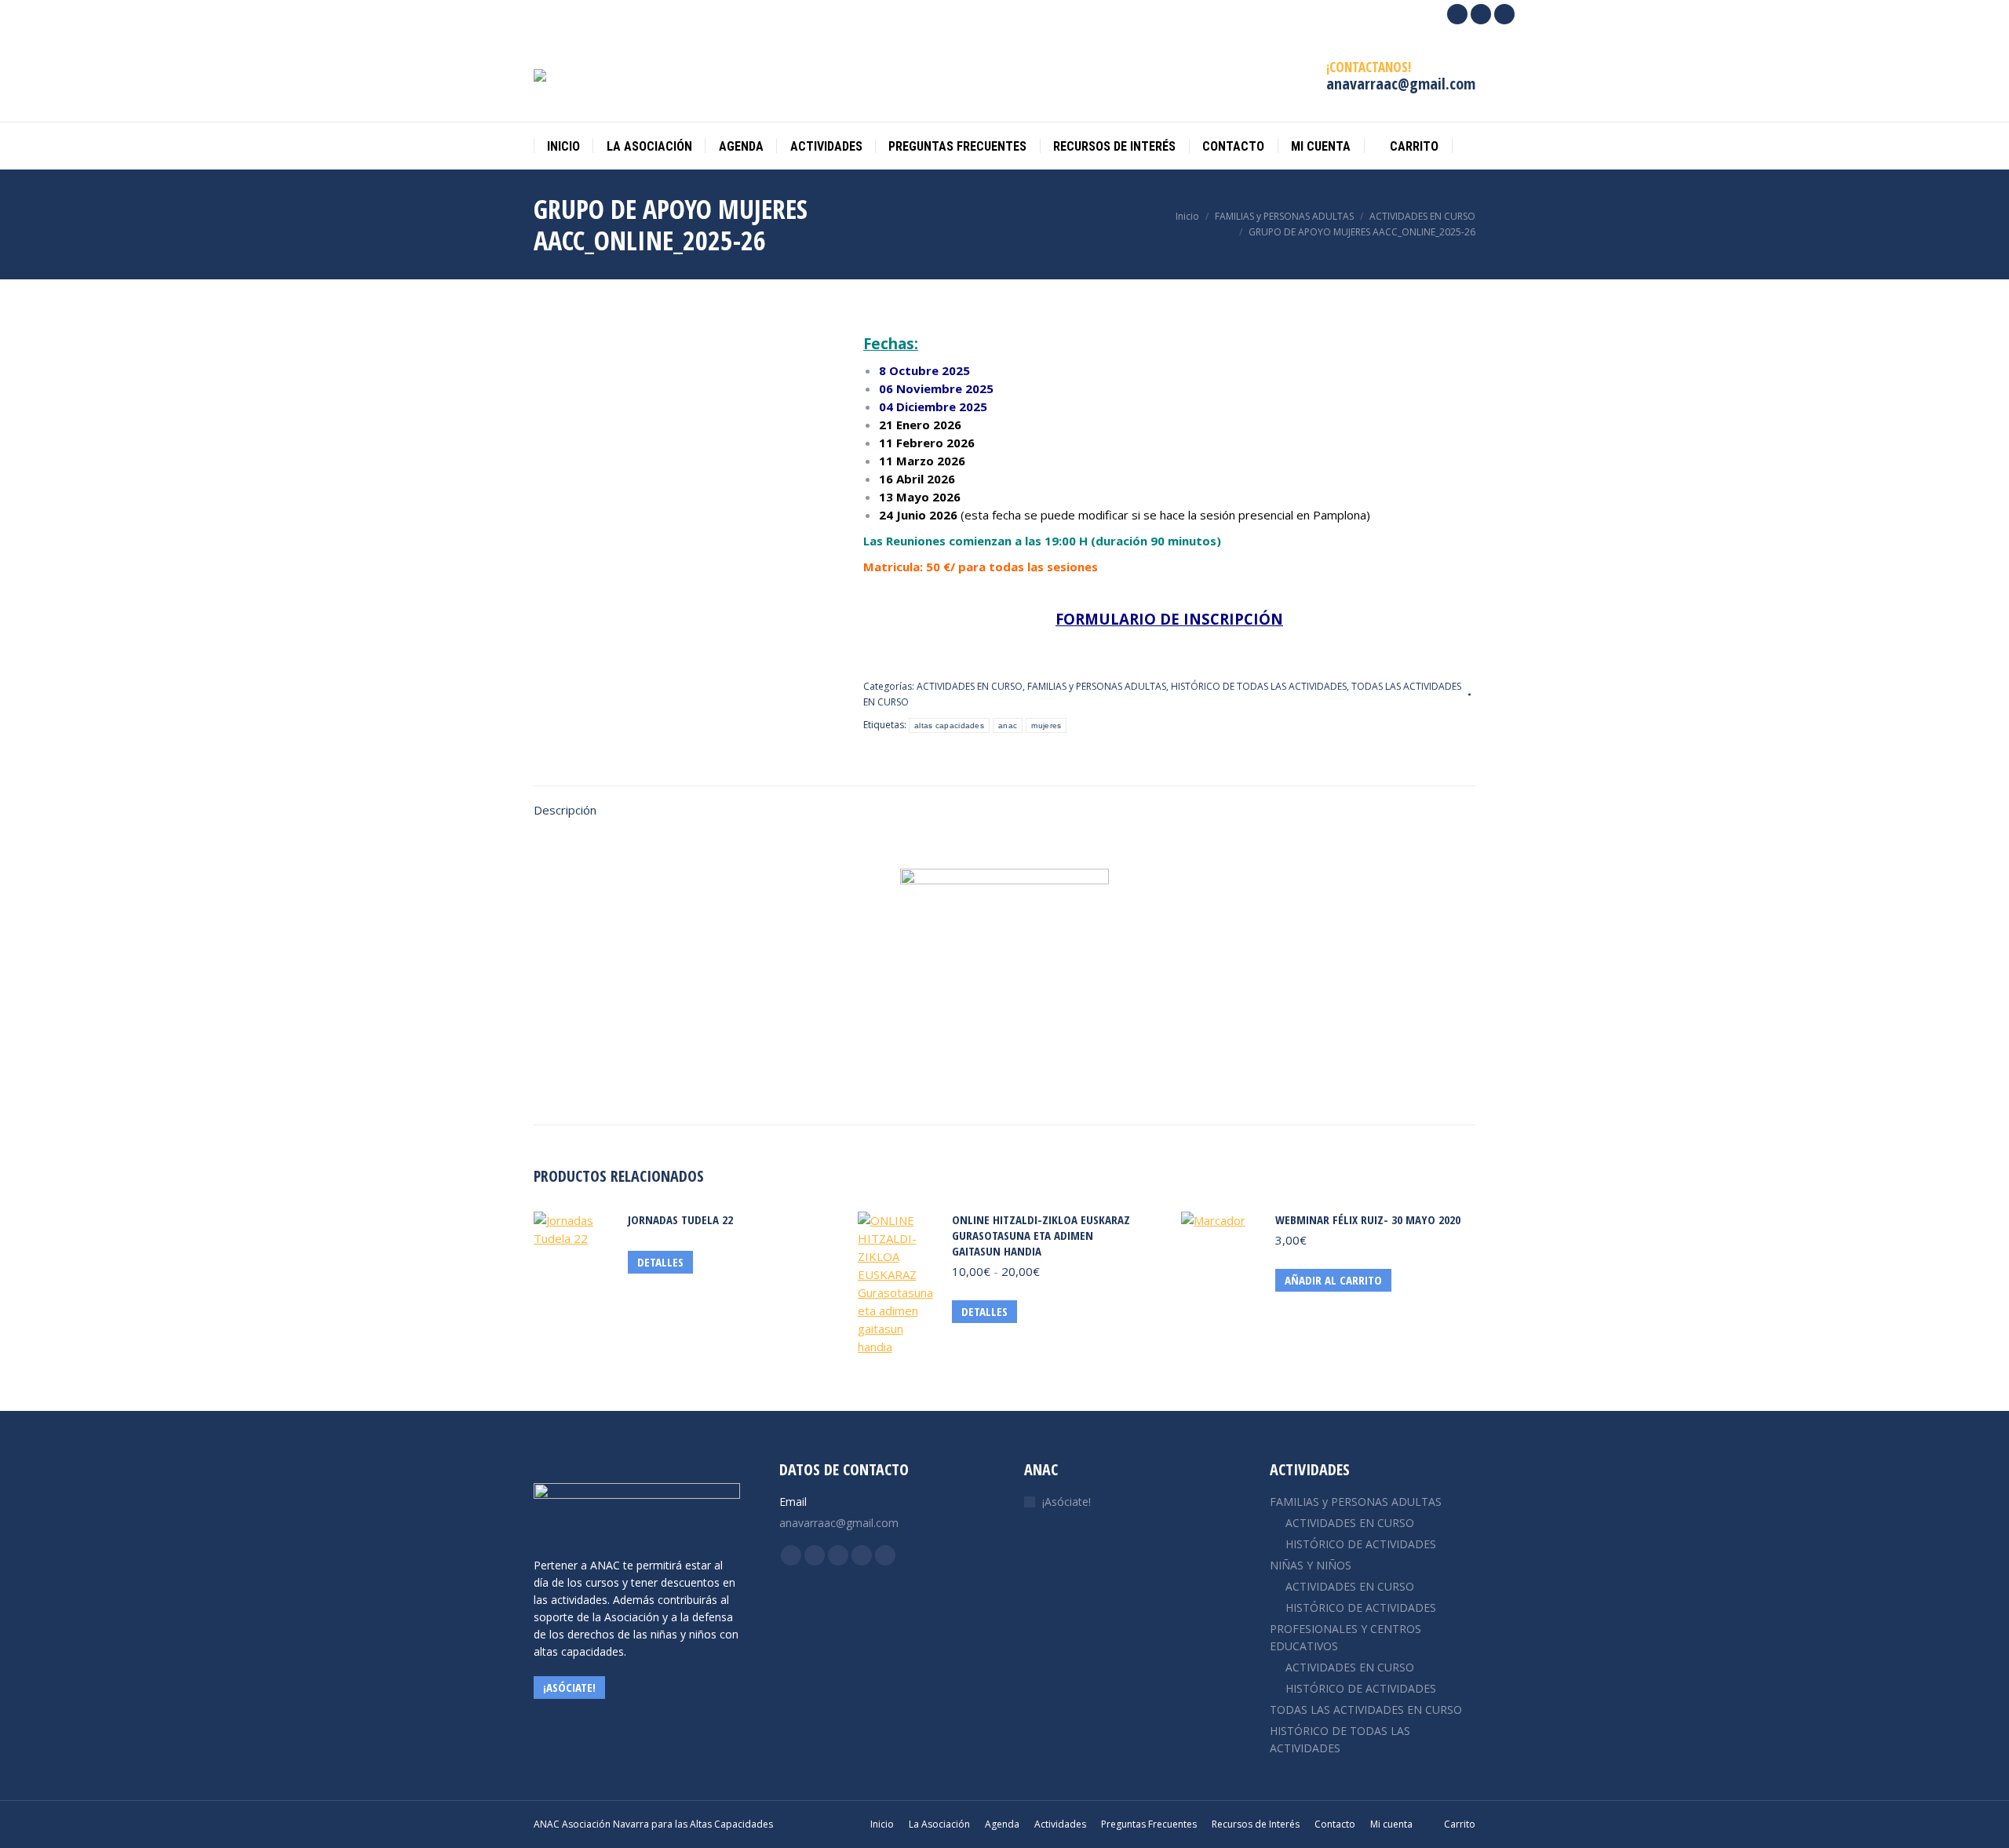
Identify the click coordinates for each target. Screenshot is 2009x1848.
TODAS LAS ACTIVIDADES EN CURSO (1366, 1709)
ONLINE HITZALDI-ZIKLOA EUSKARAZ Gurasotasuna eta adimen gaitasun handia (1041, 1235)
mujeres (1046, 725)
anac (1008, 725)
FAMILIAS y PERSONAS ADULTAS (1097, 686)
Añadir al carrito (1333, 1280)
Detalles (660, 1262)
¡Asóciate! (1066, 1502)
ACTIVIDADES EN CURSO (970, 686)
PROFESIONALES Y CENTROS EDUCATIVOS (1345, 1637)
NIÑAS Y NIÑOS (1311, 1565)
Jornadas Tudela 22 (680, 1219)
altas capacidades (949, 725)
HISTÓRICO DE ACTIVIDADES (1361, 1544)
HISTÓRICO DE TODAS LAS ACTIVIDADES (1259, 686)
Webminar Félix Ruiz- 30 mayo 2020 (1368, 1219)
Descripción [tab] (565, 810)
